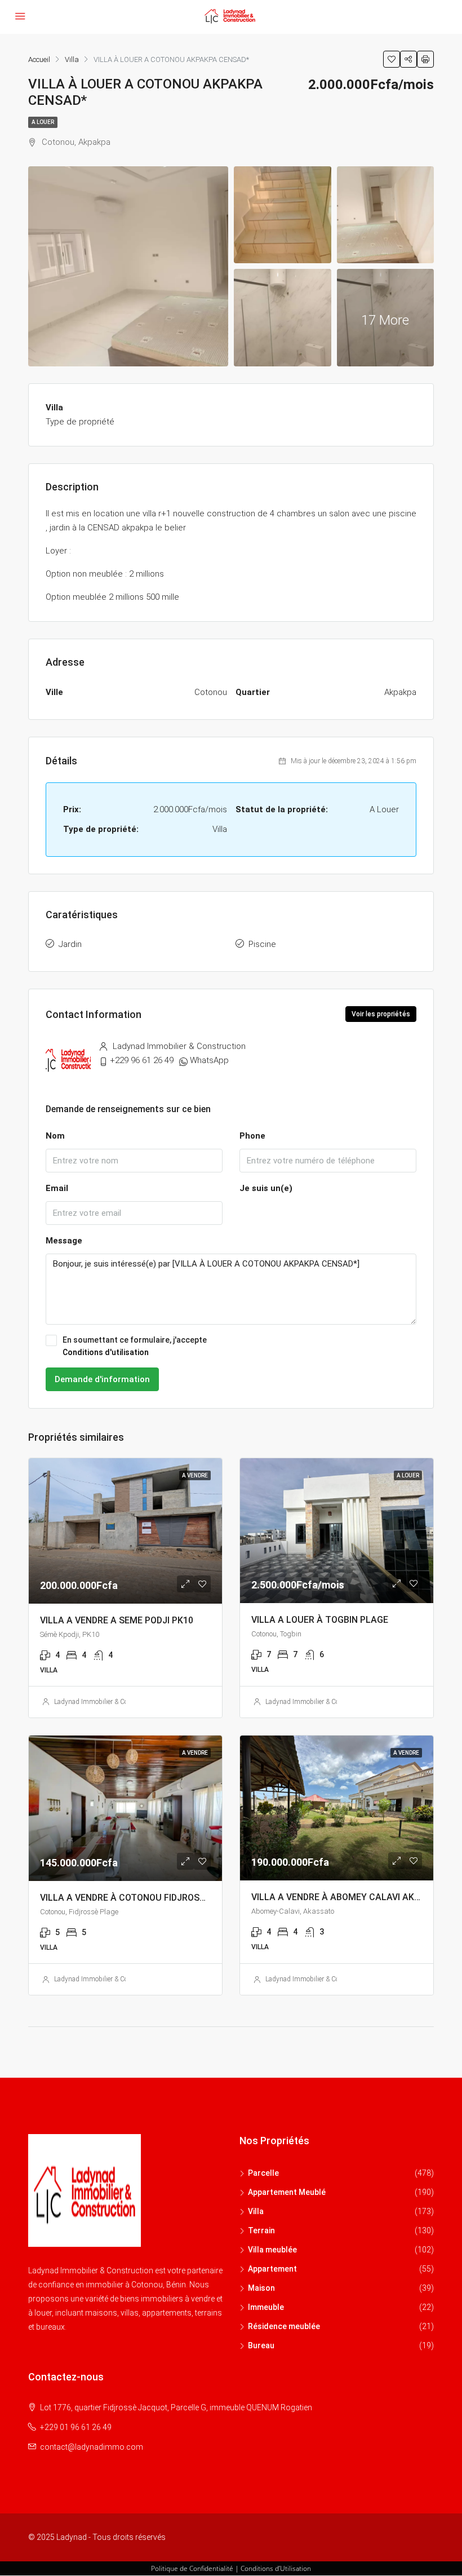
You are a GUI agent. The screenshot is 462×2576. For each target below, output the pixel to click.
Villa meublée (272, 2250)
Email (57, 1188)
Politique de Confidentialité (192, 2568)
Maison (261, 2288)
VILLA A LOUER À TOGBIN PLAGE (320, 1620)
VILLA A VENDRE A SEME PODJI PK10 (117, 1620)
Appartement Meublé (287, 2192)
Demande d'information (102, 1379)
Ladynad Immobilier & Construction (106, 1702)
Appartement (272, 2269)
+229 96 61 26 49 (142, 1060)
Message (64, 1241)
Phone (252, 1136)
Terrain (261, 2230)
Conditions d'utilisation (106, 1352)
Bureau (261, 2345)
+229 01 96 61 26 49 (76, 2427)
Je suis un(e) (266, 1188)
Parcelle (263, 2173)
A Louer (43, 122)
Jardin (70, 944)
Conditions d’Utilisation (276, 2568)
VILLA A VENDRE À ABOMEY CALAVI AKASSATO (350, 1897)
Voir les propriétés (381, 1014)
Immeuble (266, 2307)
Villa (256, 2211)
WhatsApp (209, 1060)
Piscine (262, 944)
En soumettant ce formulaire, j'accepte (135, 1346)
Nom (55, 1136)
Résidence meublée (284, 2326)
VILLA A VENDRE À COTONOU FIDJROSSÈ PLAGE (140, 1898)
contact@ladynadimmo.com (92, 2447)
